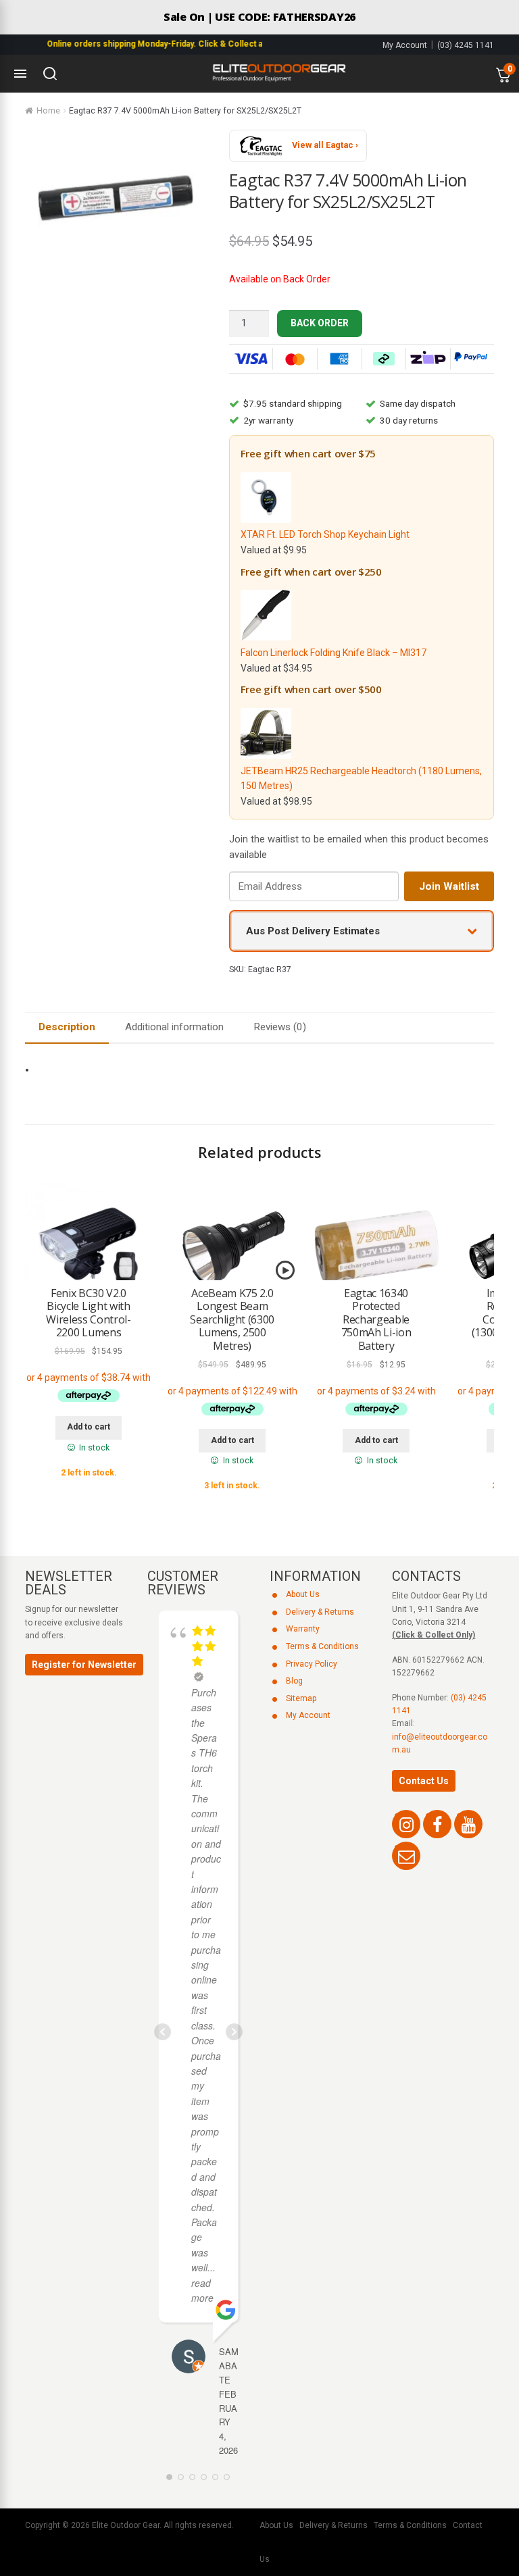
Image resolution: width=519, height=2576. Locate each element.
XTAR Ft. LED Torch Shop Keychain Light (325, 534)
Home (48, 111)
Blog (294, 1681)
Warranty (303, 1629)
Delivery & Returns (320, 1612)
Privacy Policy (312, 1664)
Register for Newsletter (84, 1665)
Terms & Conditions (322, 1646)
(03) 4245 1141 (466, 45)
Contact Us (424, 1781)
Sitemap (301, 1698)
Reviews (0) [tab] (280, 1027)
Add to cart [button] (89, 1427)
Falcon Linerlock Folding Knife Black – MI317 (333, 653)
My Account (405, 45)
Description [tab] (67, 1027)
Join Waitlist (449, 886)
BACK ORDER (320, 323)
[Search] (50, 74)
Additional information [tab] (174, 1027)
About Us (303, 1594)
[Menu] (20, 74)
